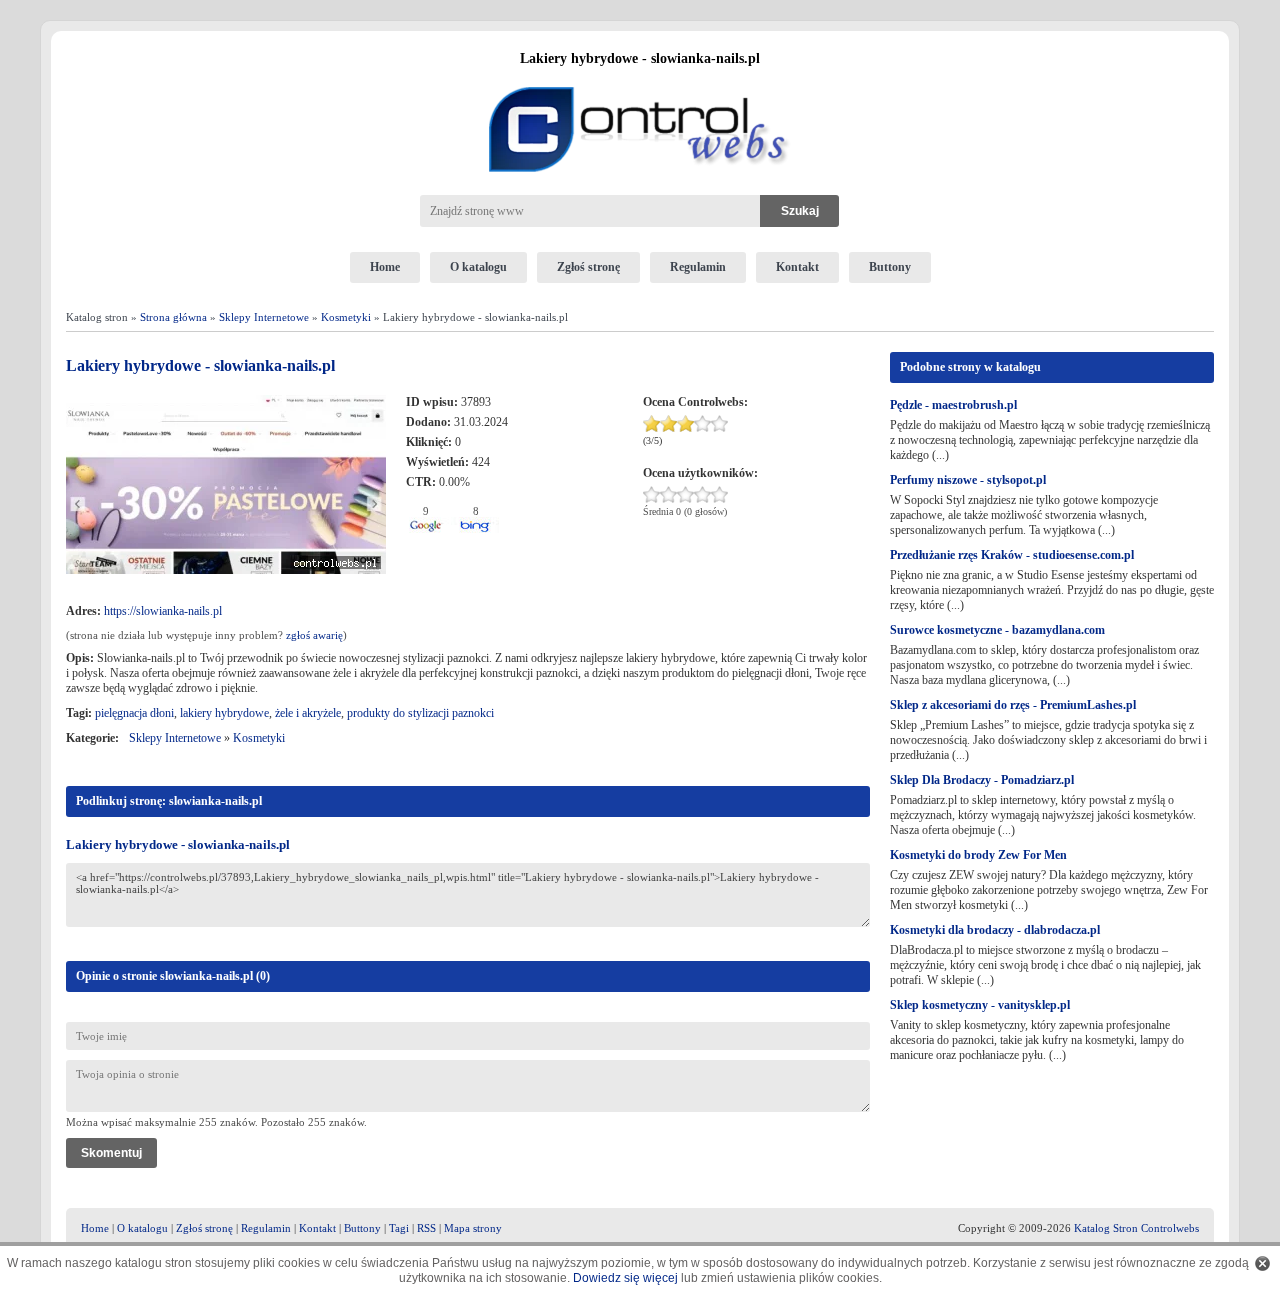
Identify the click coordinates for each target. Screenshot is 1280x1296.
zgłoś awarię (314, 635)
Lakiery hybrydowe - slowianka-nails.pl (178, 844)
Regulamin (698, 267)
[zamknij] (1262, 1263)
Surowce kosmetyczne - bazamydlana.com (997, 630)
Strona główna (173, 317)
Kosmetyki (346, 317)
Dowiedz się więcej (625, 1278)
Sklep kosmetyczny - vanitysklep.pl (980, 1005)
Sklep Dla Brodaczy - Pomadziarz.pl (982, 780)
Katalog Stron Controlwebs (1136, 1228)
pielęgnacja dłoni (134, 713)
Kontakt (797, 267)
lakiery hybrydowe (224, 713)
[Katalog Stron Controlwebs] (640, 79)
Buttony (890, 267)
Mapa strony (473, 1228)
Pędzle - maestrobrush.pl (953, 405)
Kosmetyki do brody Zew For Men (978, 855)
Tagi (399, 1228)
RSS (426, 1228)
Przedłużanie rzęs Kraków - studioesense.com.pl (1012, 555)
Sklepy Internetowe (264, 317)
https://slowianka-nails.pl (163, 611)
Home (385, 267)
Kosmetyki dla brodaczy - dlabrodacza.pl (995, 930)
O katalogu (478, 267)
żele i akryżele (308, 713)
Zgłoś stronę (588, 267)
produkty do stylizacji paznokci (420, 713)
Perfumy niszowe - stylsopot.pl (968, 480)
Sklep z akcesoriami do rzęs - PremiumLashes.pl (1013, 705)
